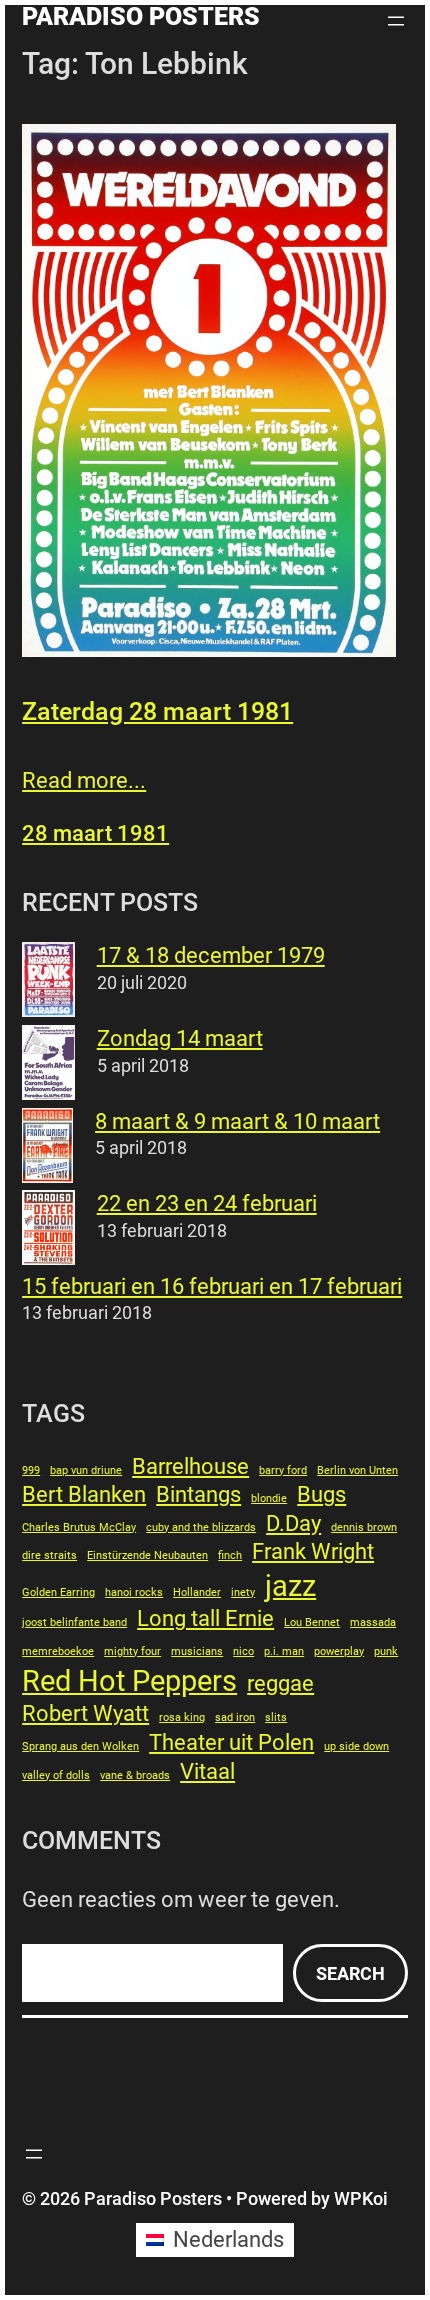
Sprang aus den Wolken (80, 1746)
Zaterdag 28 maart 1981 (157, 711)
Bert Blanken (84, 1494)
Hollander (197, 1592)
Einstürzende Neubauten (147, 1555)
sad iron (235, 1717)
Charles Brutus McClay (79, 1527)
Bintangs (198, 1494)
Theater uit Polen (231, 1742)
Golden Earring (58, 1592)
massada (373, 1622)
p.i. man (284, 1651)
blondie (269, 1498)
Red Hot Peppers (129, 1681)
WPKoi (361, 2198)
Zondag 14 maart (180, 1038)
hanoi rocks (134, 1592)
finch (230, 1555)
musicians (197, 1651)
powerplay (339, 1651)
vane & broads (135, 1775)
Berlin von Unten (357, 1470)
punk (386, 1651)
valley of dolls (56, 1775)
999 (31, 1470)
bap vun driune (86, 1470)
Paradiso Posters (141, 16)
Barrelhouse (190, 1466)
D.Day (293, 1523)
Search (350, 1973)
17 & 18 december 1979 (211, 955)
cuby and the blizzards (201, 1527)
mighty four (132, 1651)
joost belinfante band (74, 1622)
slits (276, 1717)
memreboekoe (58, 1651)
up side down (356, 1746)
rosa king (182, 1717)
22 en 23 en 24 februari (207, 1203)
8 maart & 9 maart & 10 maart (237, 1121)
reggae (280, 1683)
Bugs (321, 1494)
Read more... (84, 780)
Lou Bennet (312, 1622)
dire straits (49, 1555)
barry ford (283, 1470)
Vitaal (207, 1771)
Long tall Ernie (205, 1618)
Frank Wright (313, 1551)
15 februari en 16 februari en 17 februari (212, 1286)
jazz (290, 1586)
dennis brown (364, 1527)
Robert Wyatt (85, 1713)
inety (243, 1592)
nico (243, 1651)
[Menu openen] (396, 21)
